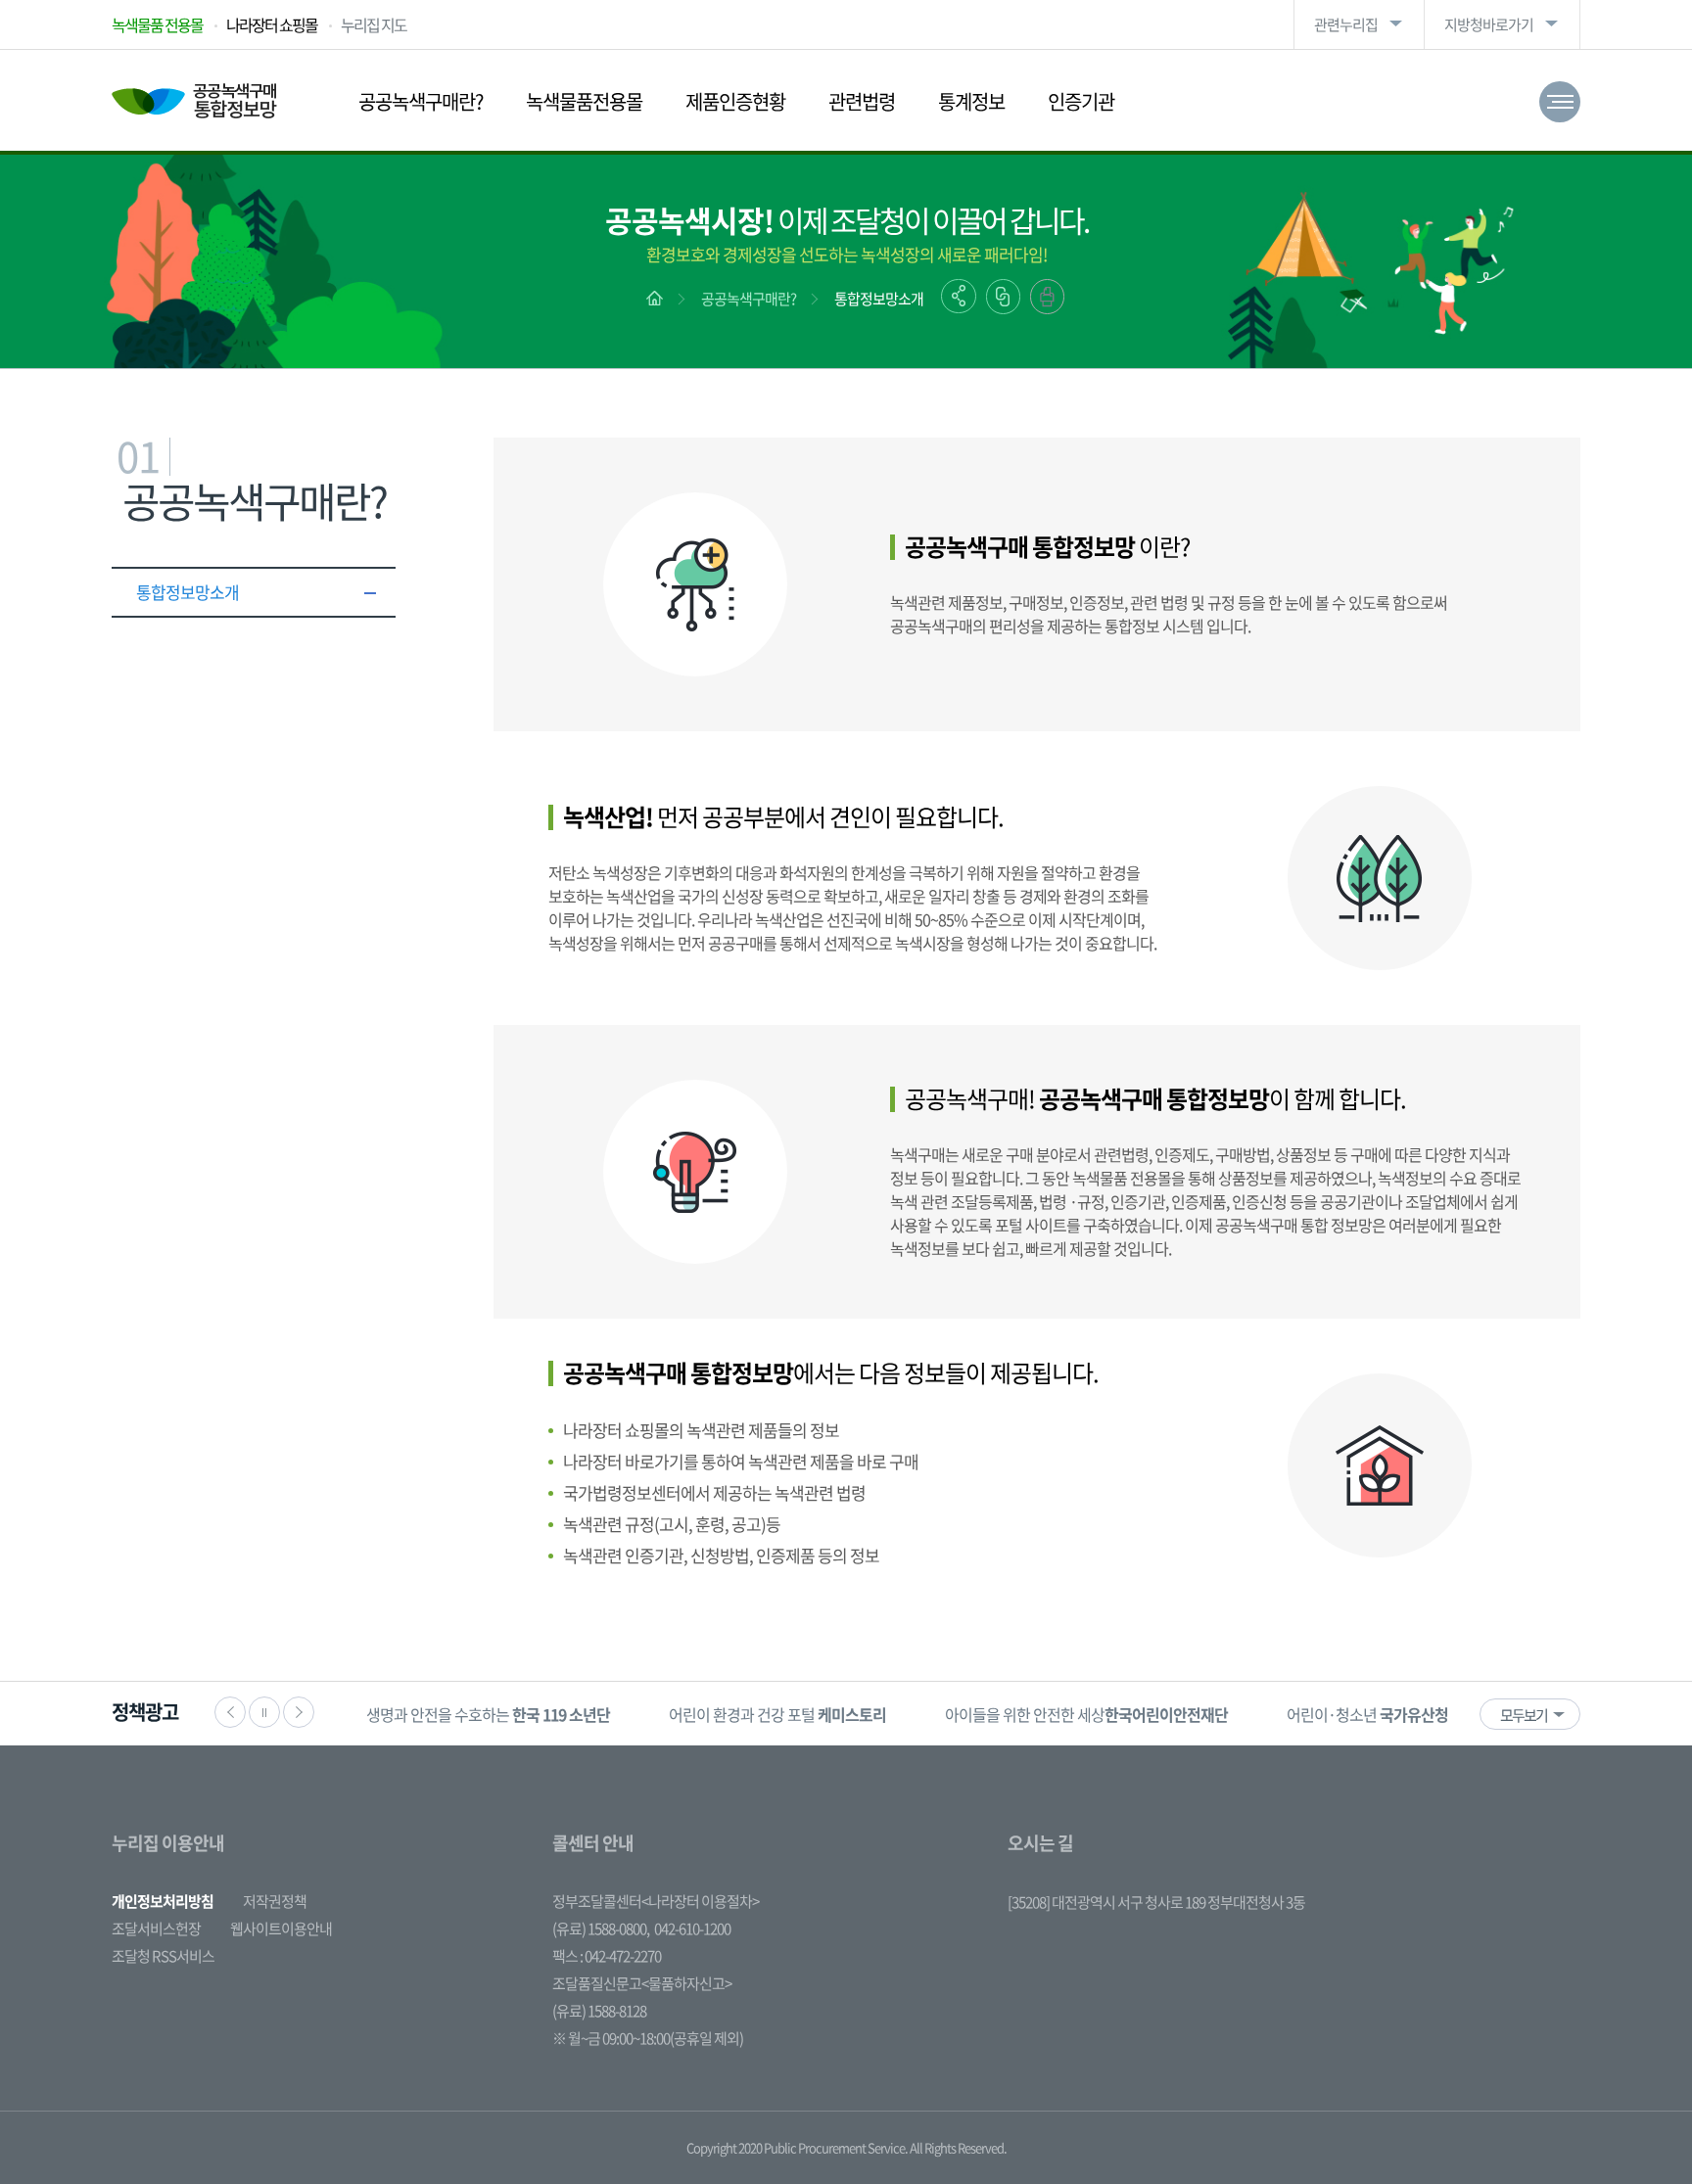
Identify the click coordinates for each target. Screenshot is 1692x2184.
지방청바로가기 (1489, 24)
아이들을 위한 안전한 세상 (1086, 1714)
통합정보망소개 (879, 299)
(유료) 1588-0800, (601, 1928)
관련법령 (862, 101)
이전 (230, 1712)
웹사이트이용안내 (281, 1928)
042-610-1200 (692, 1928)
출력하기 (1047, 297)
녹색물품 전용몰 (157, 24)
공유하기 (959, 296)
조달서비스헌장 (156, 1928)
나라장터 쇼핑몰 (272, 24)
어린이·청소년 (1367, 1714)
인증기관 (1081, 101)
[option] (488, 1714)
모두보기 (1524, 1715)
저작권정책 (275, 1901)
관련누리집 (1346, 24)
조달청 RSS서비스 (163, 1956)
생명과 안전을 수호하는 (488, 1714)
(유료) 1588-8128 (599, 2011)
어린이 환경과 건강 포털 (777, 1714)
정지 (264, 1712)
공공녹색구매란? (421, 101)
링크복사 (1003, 297)
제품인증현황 (735, 101)
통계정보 (971, 101)
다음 (299, 1712)
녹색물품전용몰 (584, 101)
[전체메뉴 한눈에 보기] (1560, 102)
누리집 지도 (374, 24)
